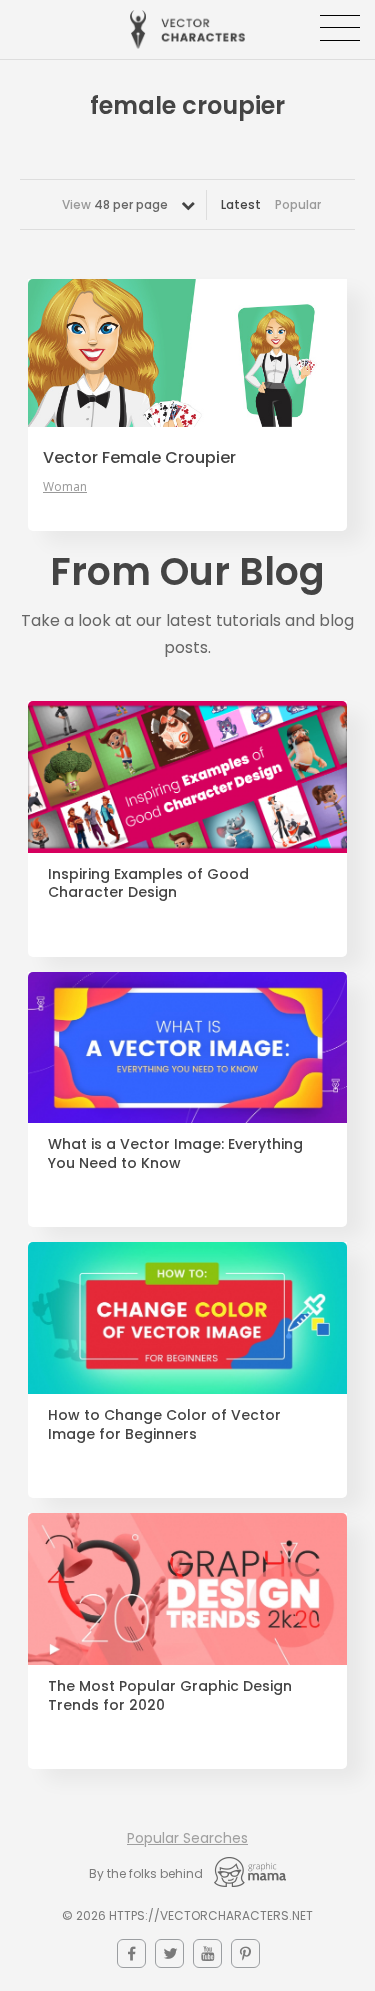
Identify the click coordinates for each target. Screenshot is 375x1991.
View (115, 204)
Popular (298, 204)
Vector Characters (187, 29)
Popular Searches (187, 1838)
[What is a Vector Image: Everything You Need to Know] (187, 1048)
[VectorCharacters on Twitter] (169, 1953)
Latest (241, 204)
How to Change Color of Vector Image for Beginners (164, 1425)
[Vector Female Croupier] (187, 352)
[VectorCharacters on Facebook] (131, 1953)
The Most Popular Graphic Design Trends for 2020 (170, 1696)
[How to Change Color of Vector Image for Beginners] (187, 1318)
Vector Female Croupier (139, 458)
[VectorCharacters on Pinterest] (245, 1953)
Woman (65, 487)
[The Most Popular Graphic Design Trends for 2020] (187, 1589)
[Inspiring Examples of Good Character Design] (187, 777)
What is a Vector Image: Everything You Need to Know (175, 1154)
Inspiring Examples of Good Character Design (148, 884)
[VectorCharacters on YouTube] (207, 1953)
